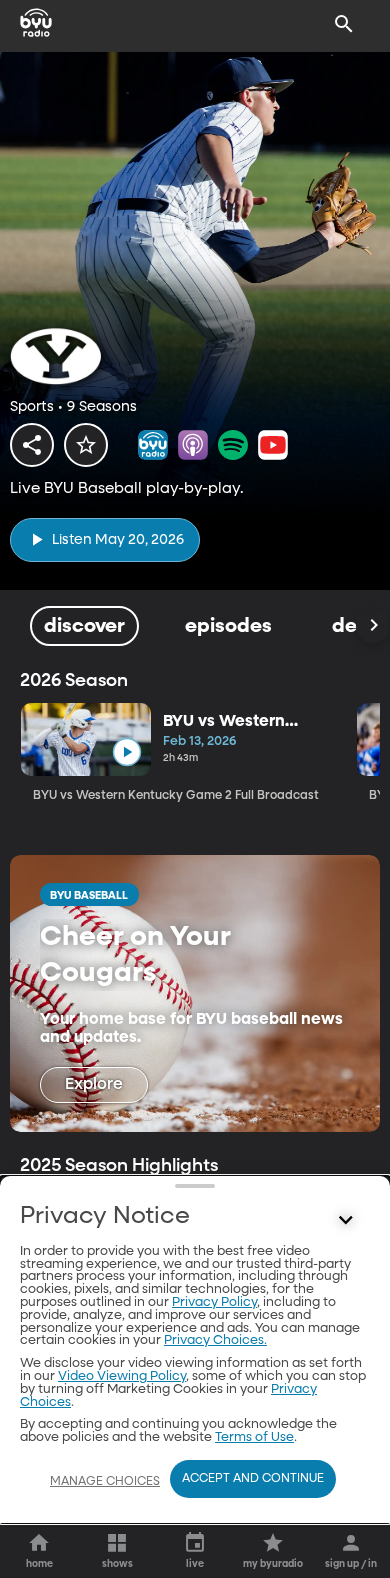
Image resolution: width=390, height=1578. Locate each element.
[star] (86, 445)
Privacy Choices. (215, 1340)
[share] (32, 445)
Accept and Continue (253, 1479)
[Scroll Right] (373, 626)
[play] (126, 752)
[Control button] (346, 1221)
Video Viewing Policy (122, 1376)
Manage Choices (105, 1482)
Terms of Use (254, 1437)
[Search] (344, 24)
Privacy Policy (214, 1302)
